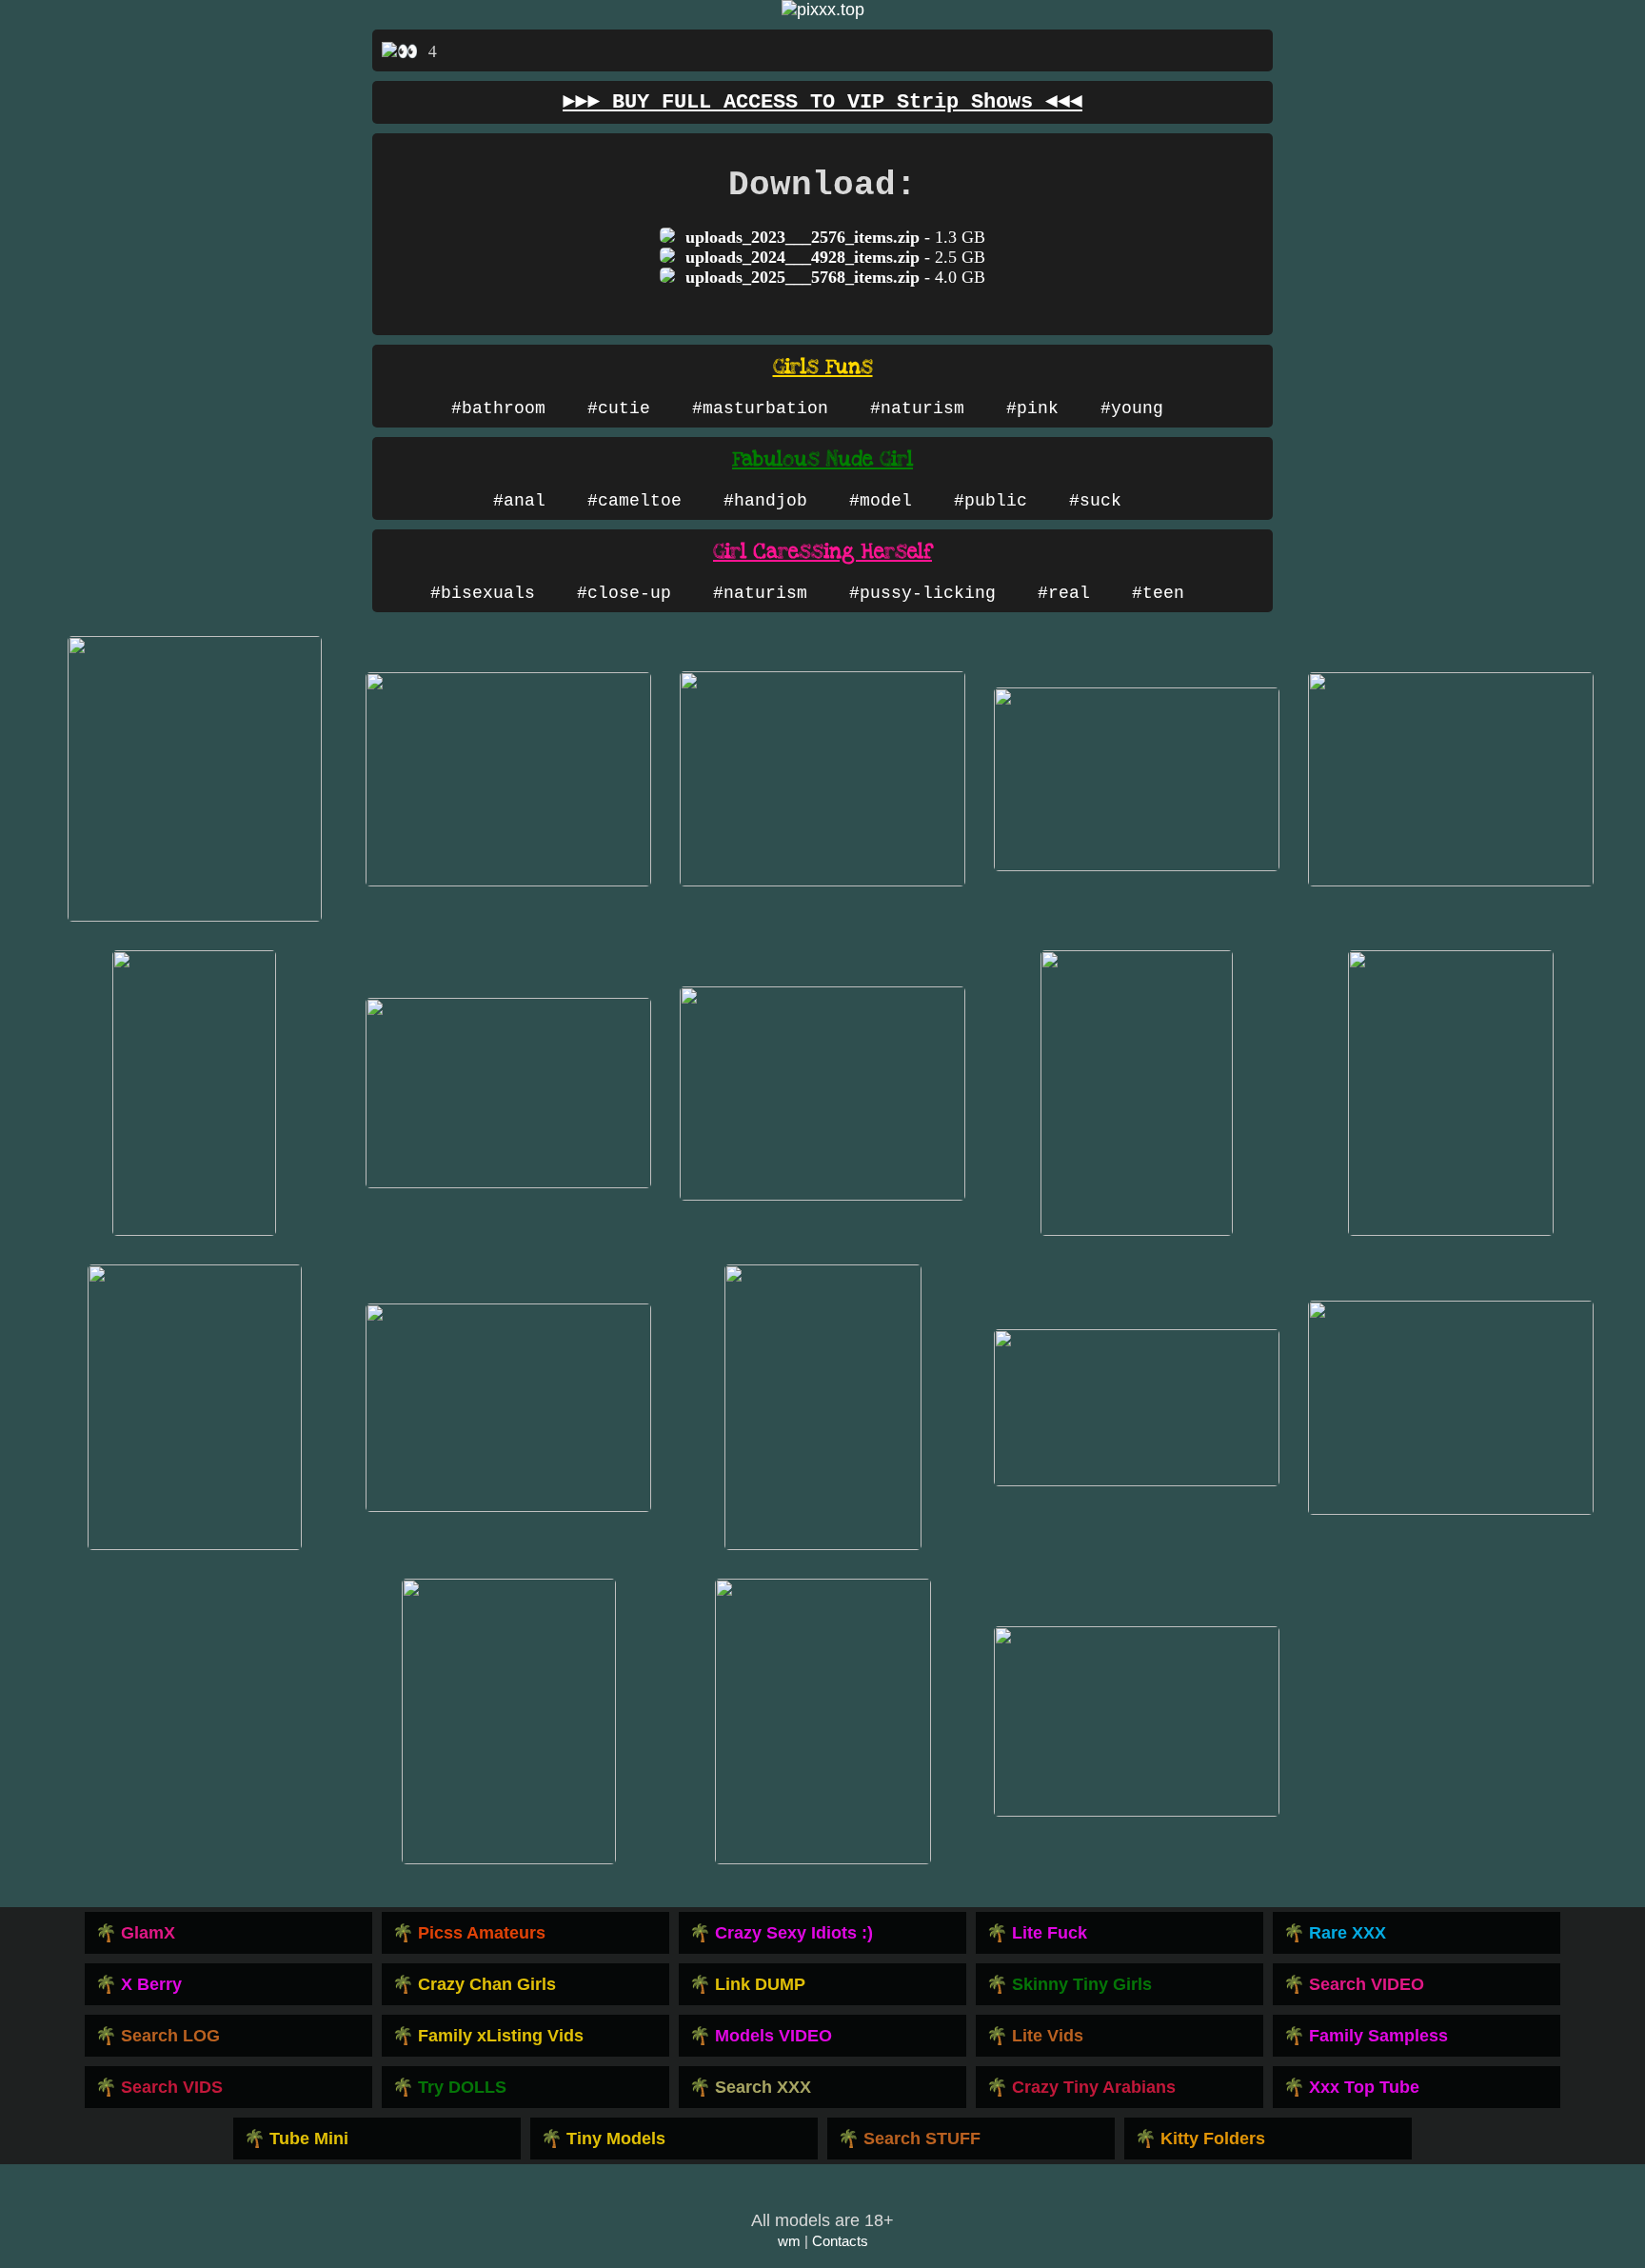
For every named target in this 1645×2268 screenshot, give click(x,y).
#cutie (619, 408)
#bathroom (498, 408)
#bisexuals (483, 593)
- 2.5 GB (835, 257)
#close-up (624, 593)
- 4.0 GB (835, 277)
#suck (1095, 501)
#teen (1158, 593)
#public (991, 501)
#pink (1032, 408)
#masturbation (760, 408)
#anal (519, 501)
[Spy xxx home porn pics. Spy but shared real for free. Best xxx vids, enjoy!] (823, 10)
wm (789, 2241)
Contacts (840, 2241)
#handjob (765, 501)
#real (1064, 593)
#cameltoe (634, 501)
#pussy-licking (922, 593)
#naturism (917, 408)
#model (881, 501)
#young (1132, 408)
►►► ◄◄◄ (822, 102)
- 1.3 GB (835, 237)
